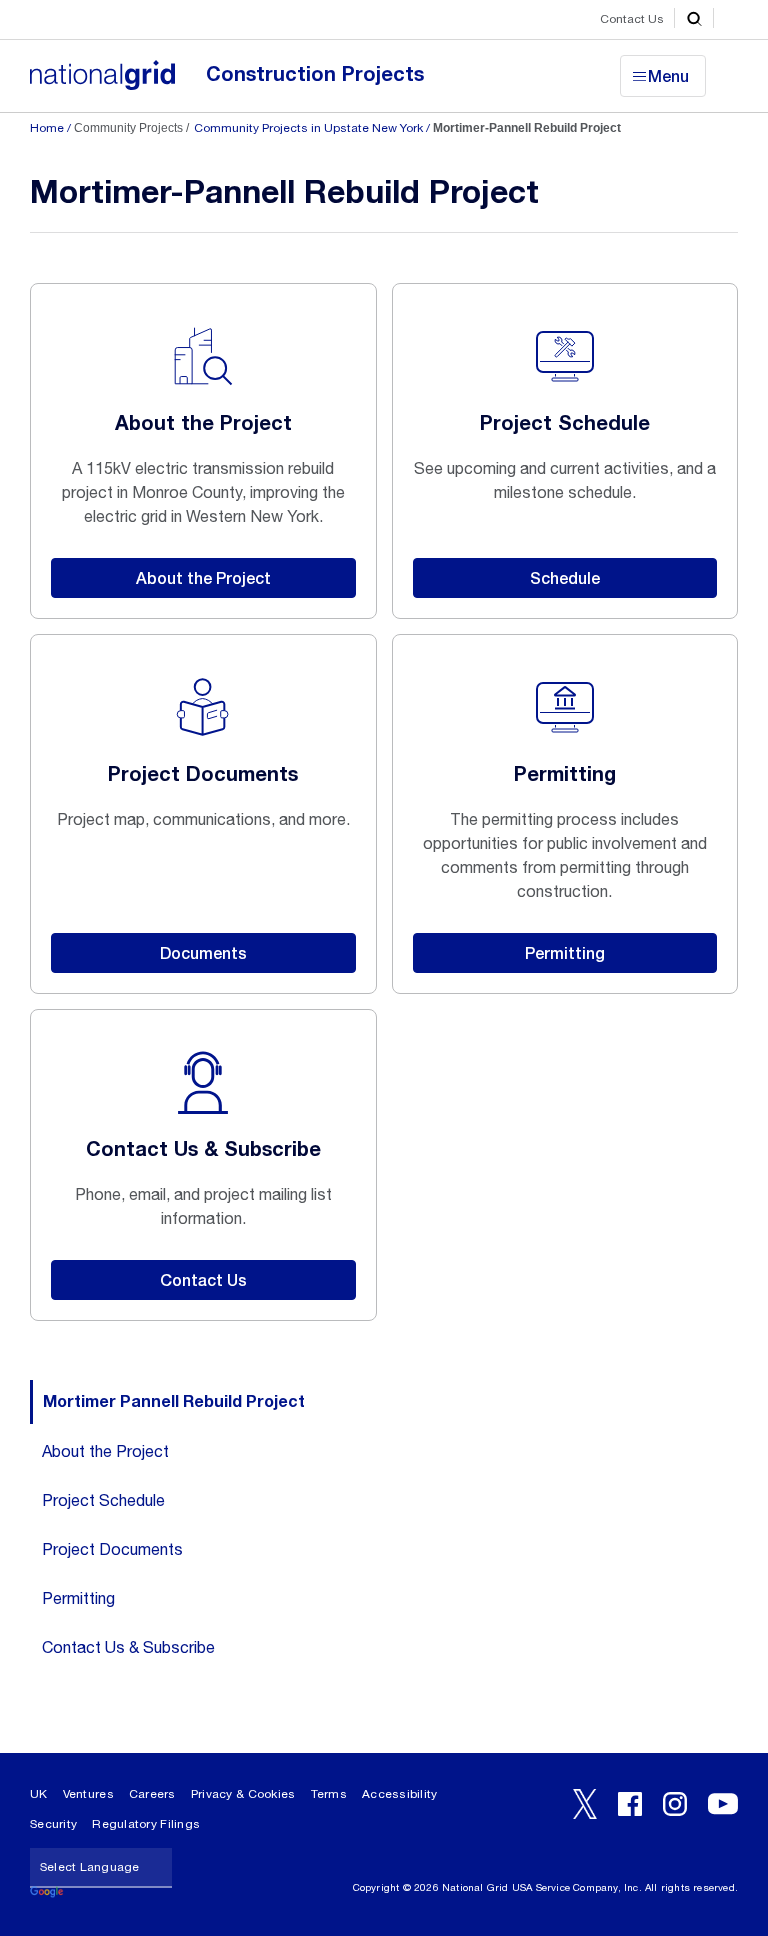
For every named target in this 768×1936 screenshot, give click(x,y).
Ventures (88, 1794)
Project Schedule (103, 1500)
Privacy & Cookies (243, 1794)
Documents (203, 952)
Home (47, 128)
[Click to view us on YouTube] (723, 1804)
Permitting (78, 1598)
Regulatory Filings (146, 1824)
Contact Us (632, 19)
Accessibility (400, 1794)
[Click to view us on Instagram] (675, 1804)
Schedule (565, 577)
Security (53, 1824)
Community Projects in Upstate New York (308, 128)
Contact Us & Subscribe (128, 1647)
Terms (329, 1794)
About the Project (105, 1451)
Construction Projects (315, 74)
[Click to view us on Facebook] (630, 1804)
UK (39, 1794)
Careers (152, 1794)
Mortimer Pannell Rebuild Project (174, 1402)
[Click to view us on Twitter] (585, 1804)
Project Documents (112, 1549)
